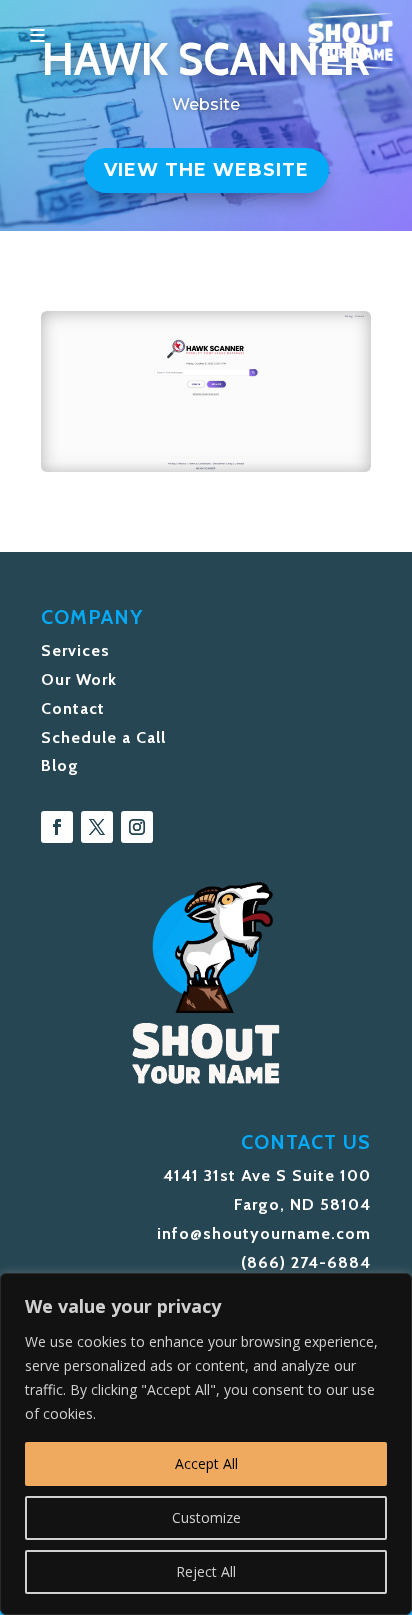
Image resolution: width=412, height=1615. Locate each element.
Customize (206, 1517)
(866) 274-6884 (306, 1262)
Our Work (79, 679)
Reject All (206, 1571)
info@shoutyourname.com (264, 1233)
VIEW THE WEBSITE (206, 170)
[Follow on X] (97, 827)
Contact (73, 708)
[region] (206, 1444)
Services (75, 650)
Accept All (206, 1463)
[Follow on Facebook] (57, 827)
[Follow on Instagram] (137, 827)
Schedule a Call (103, 737)
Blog (60, 765)
